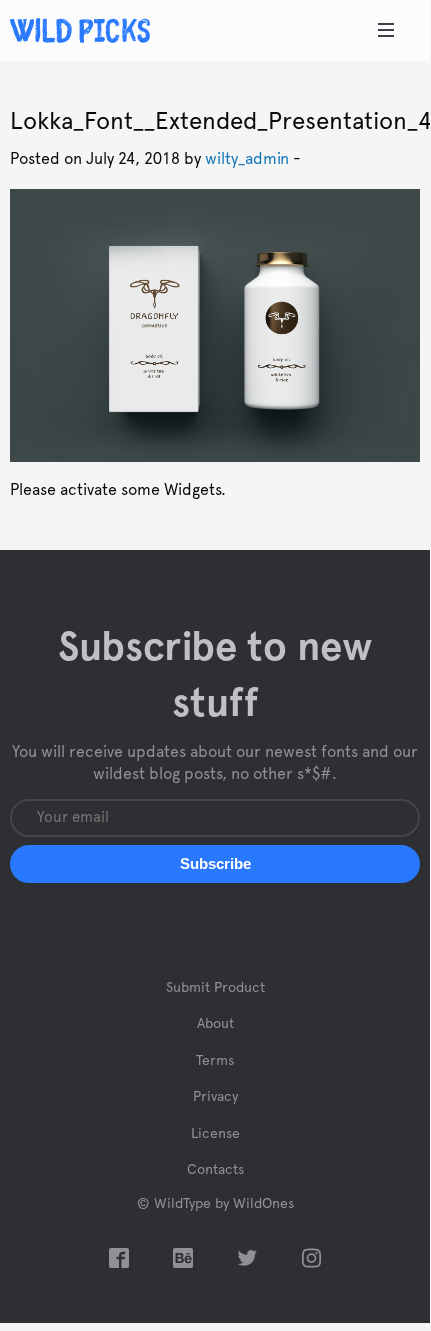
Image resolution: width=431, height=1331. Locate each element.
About (215, 1024)
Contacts (215, 1170)
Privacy (215, 1097)
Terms (215, 1061)
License (215, 1134)
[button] (215, 864)
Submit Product (215, 988)
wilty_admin (247, 159)
